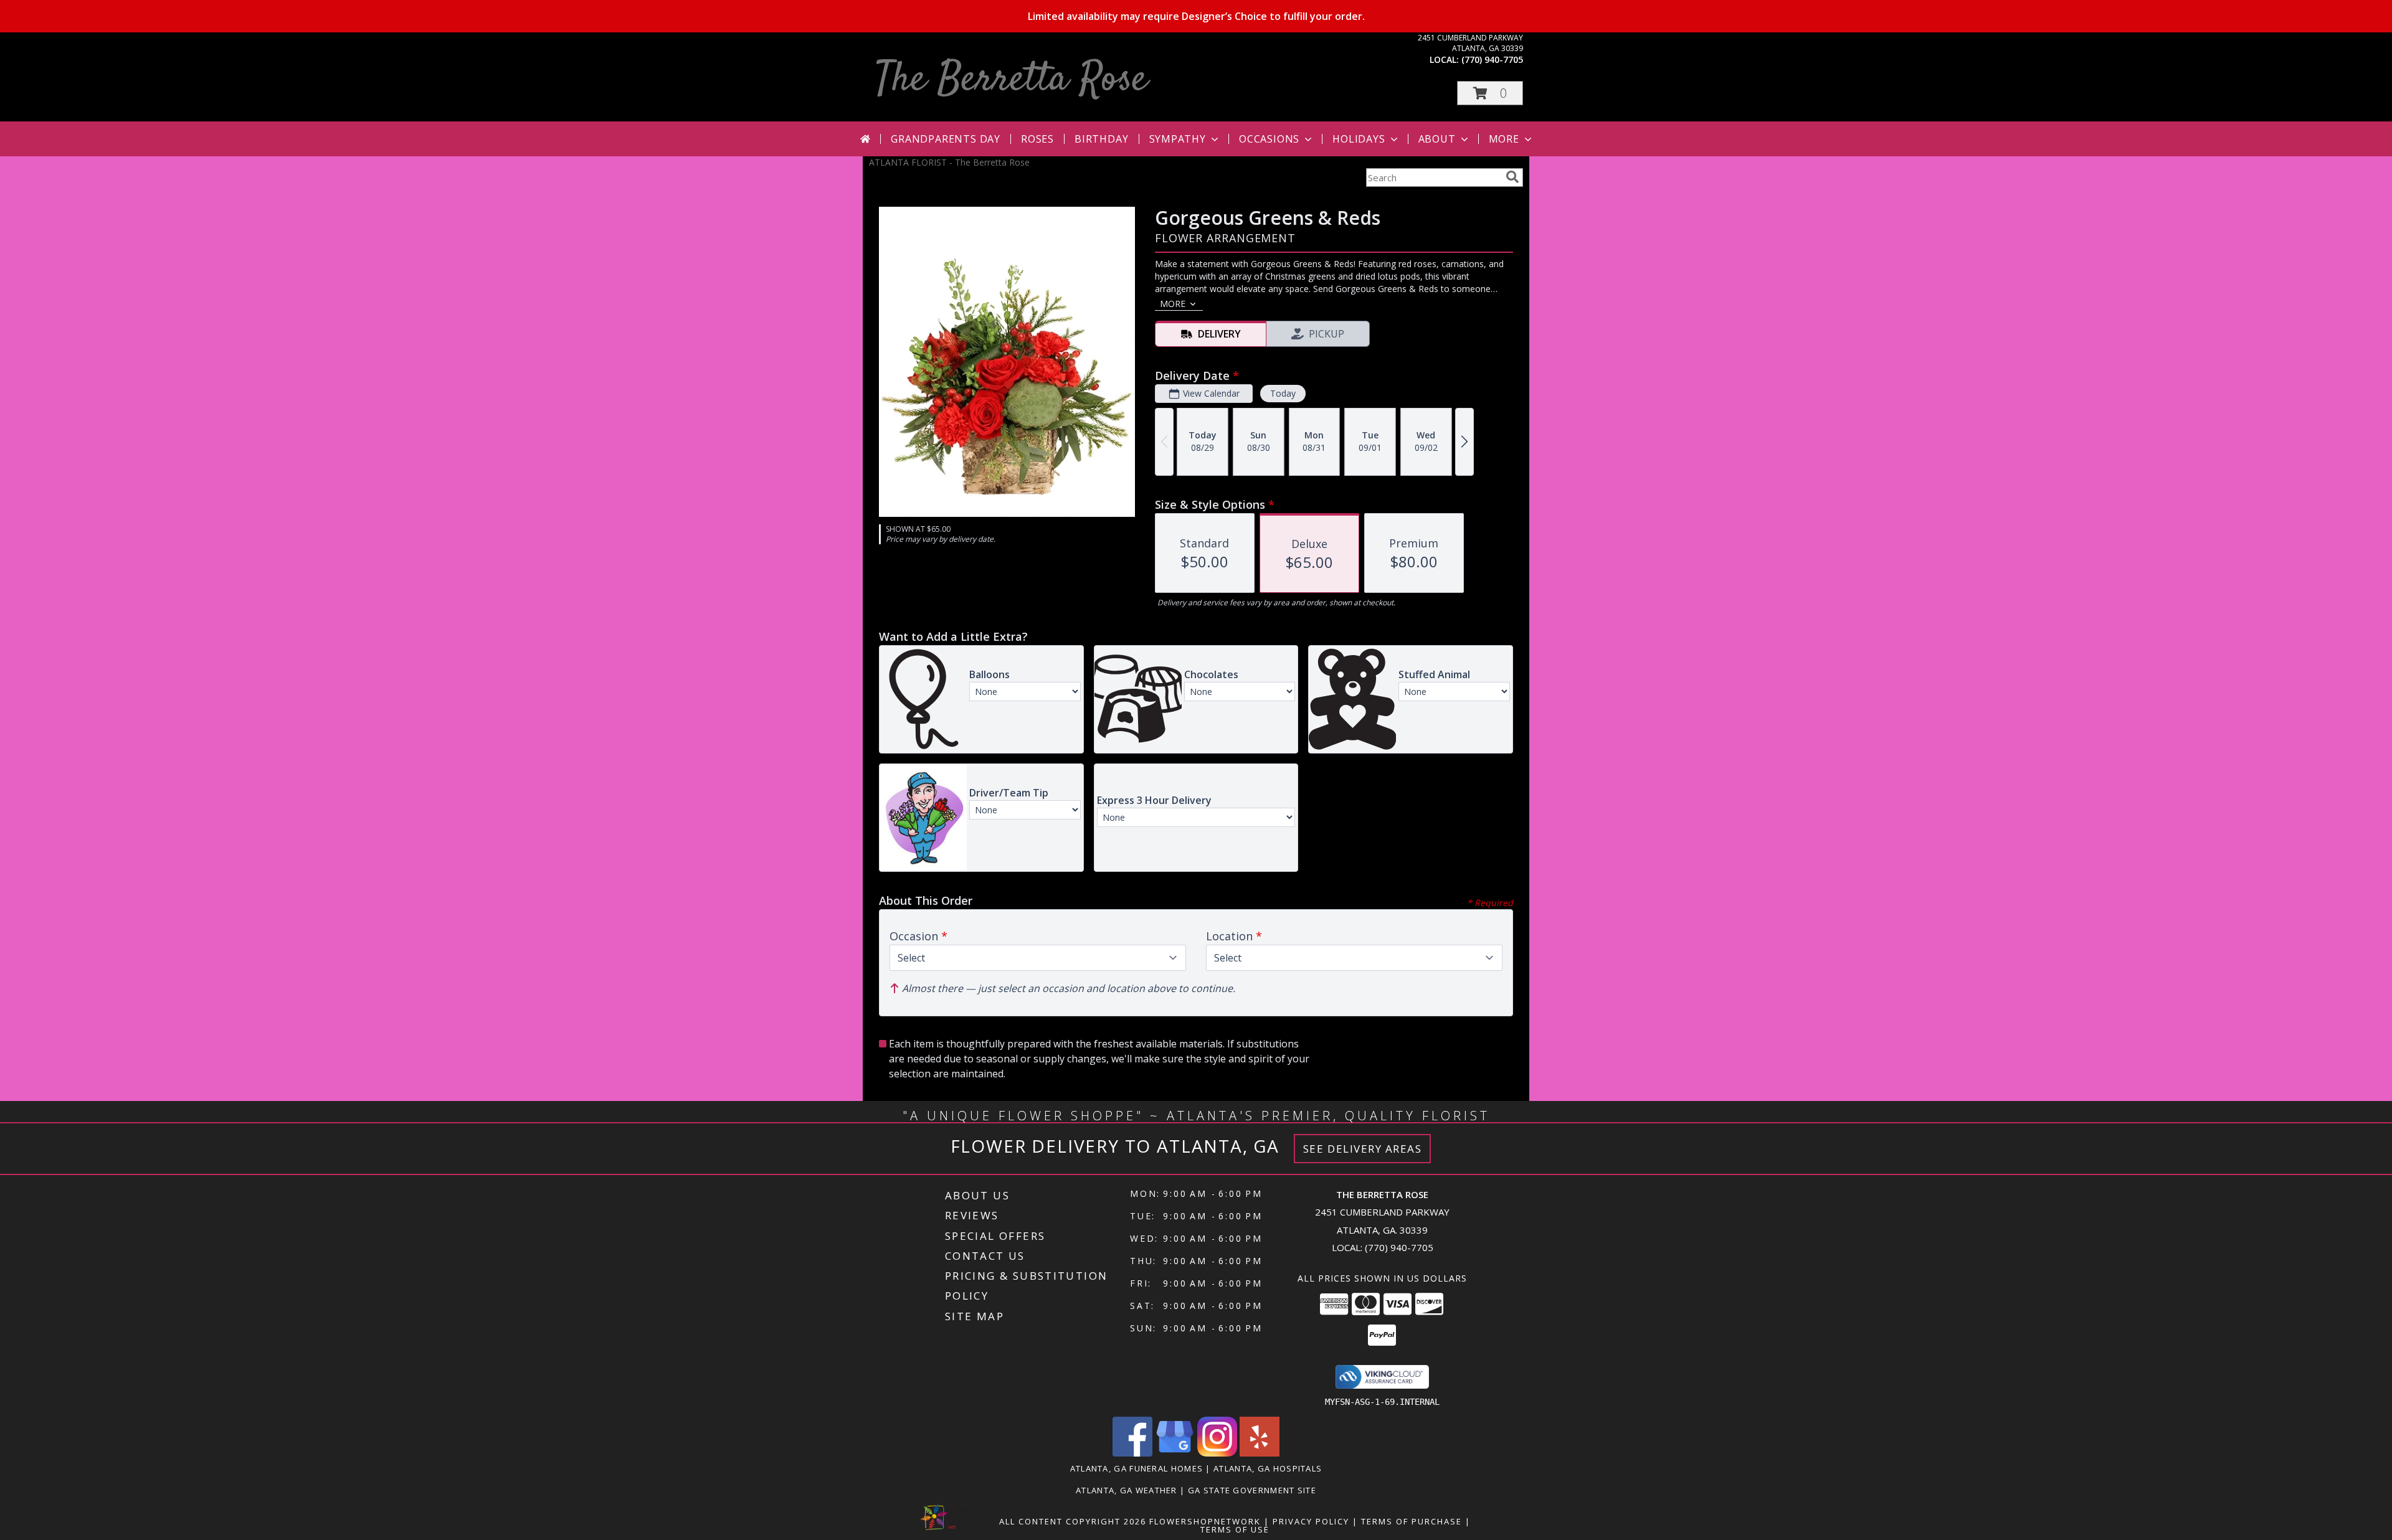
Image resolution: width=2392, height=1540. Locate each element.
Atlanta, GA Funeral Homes (1137, 1468)
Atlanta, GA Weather (1127, 1490)
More (1504, 139)
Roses (1037, 139)
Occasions (1269, 139)
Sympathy (1178, 139)
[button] (1490, 93)
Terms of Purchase (1412, 1521)
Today (1283, 393)
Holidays (1359, 139)
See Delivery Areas (1363, 1149)
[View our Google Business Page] (1175, 1453)
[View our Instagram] (1217, 1453)
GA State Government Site (1252, 1490)
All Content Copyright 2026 (1073, 1521)
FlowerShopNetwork (1205, 1521)
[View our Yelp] (1260, 1453)
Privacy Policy (1311, 1521)
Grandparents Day (946, 139)
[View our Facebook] (1132, 1453)
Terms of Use (1235, 1529)
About (1437, 139)
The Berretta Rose (1011, 80)
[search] (1512, 177)
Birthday (1101, 139)
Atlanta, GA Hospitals (1268, 1468)
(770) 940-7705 (1492, 59)
